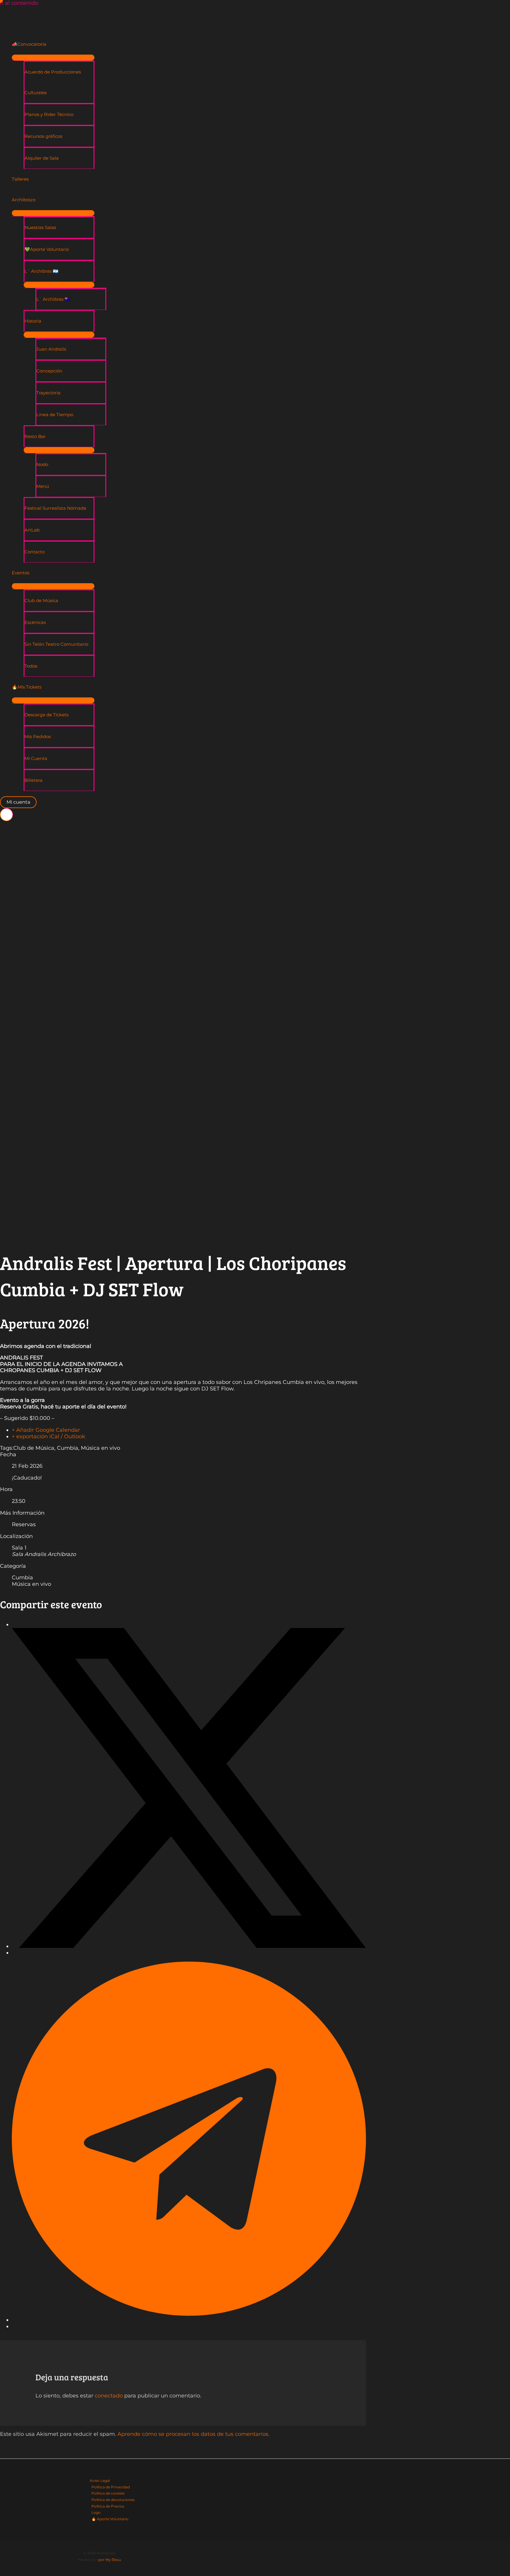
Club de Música (41, 600)
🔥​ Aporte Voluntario (110, 2519)
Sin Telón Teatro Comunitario (56, 644)
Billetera (33, 780)
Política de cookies (108, 2493)
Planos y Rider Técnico (49, 114)
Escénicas (35, 622)
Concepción (49, 371)
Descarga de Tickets (46, 715)
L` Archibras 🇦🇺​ (53, 299)
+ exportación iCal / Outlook (49, 1436)
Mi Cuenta (36, 758)
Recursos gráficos (43, 136)
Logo (96, 2512)
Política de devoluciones (113, 2500)
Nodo (42, 464)
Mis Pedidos (38, 737)
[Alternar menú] (53, 58)
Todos (31, 666)
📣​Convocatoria (29, 44)
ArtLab (32, 530)
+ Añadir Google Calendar (46, 1430)
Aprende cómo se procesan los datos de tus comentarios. (193, 2434)
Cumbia (68, 1448)
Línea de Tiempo (55, 415)
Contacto (35, 552)
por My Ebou (110, 2560)
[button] (18, 802)
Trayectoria (48, 393)
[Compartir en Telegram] (189, 2320)
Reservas (24, 1524)
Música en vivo (100, 1448)
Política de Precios (108, 2506)
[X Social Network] (189, 1946)
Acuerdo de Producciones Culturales (53, 82)
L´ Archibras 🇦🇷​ (41, 271)
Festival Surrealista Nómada (55, 508)
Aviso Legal (100, 2481)
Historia (33, 321)
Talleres (20, 179)
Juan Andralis (51, 349)
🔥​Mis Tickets (27, 687)
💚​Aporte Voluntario (47, 249)
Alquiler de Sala (42, 158)
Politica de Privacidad (111, 2487)
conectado (109, 2396)
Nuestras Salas (40, 227)
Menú (43, 486)
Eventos (21, 573)
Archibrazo (24, 200)
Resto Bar (35, 436)
